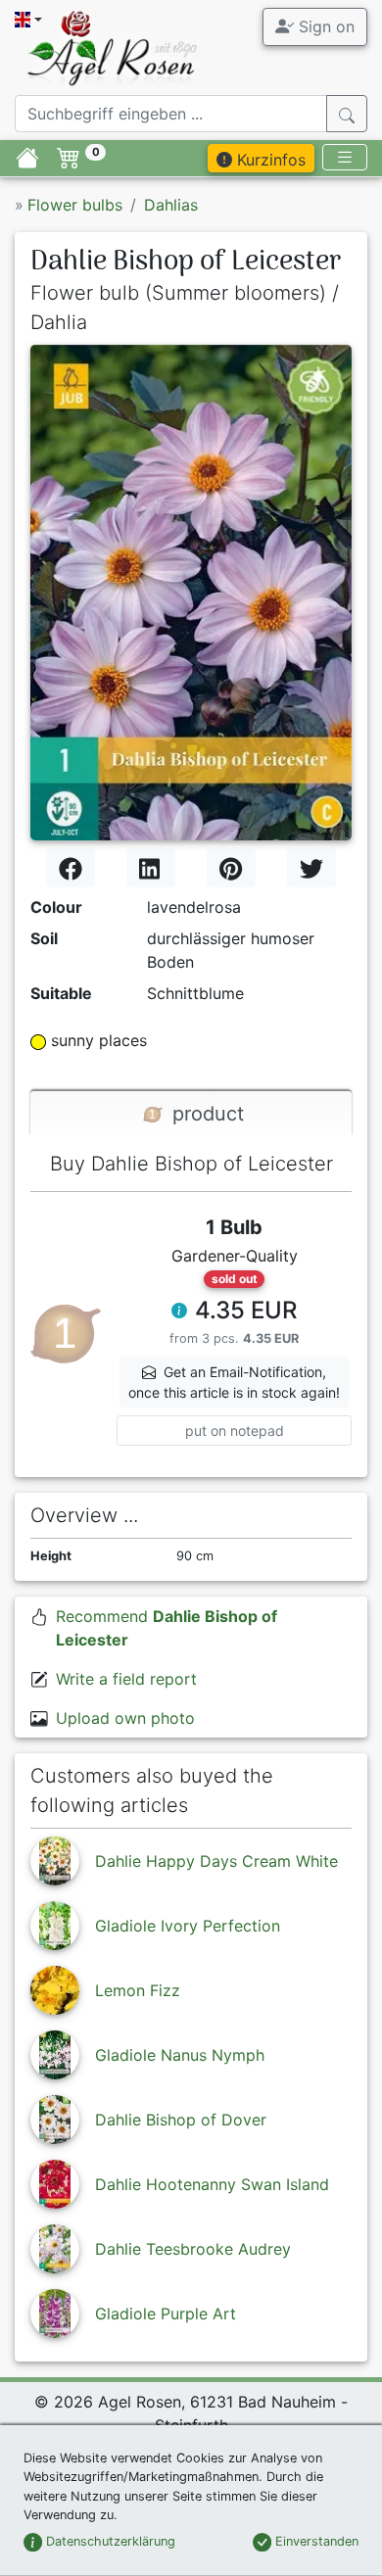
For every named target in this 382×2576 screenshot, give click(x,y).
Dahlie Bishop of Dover (181, 2120)
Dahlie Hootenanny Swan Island (212, 2184)
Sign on (324, 26)
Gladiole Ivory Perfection (188, 1926)
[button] (179, 1312)
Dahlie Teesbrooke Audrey (193, 2249)
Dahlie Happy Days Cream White (216, 1861)
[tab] (191, 1114)
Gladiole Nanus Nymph (180, 2055)
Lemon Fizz (138, 1990)
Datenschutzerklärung (109, 2541)
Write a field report (126, 1679)
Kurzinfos (269, 160)
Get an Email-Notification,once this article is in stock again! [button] (234, 1382)
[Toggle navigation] (345, 157)
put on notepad (235, 1431)
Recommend (167, 1628)
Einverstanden (315, 2541)
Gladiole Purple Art (166, 2314)
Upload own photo (125, 1718)
